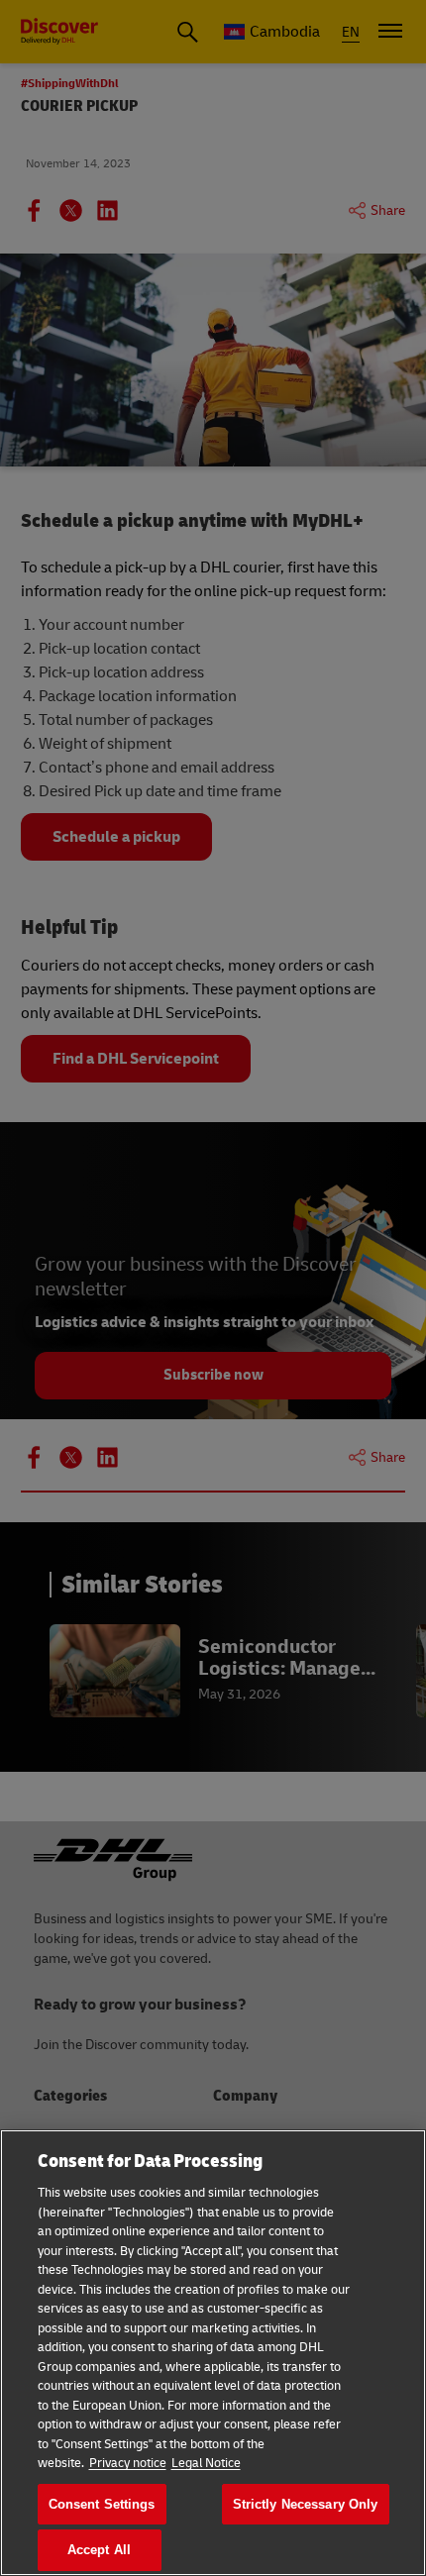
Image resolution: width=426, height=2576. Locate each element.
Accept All (99, 2550)
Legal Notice (206, 2463)
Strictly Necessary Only (306, 2504)
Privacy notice (128, 2463)
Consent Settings (102, 2504)
